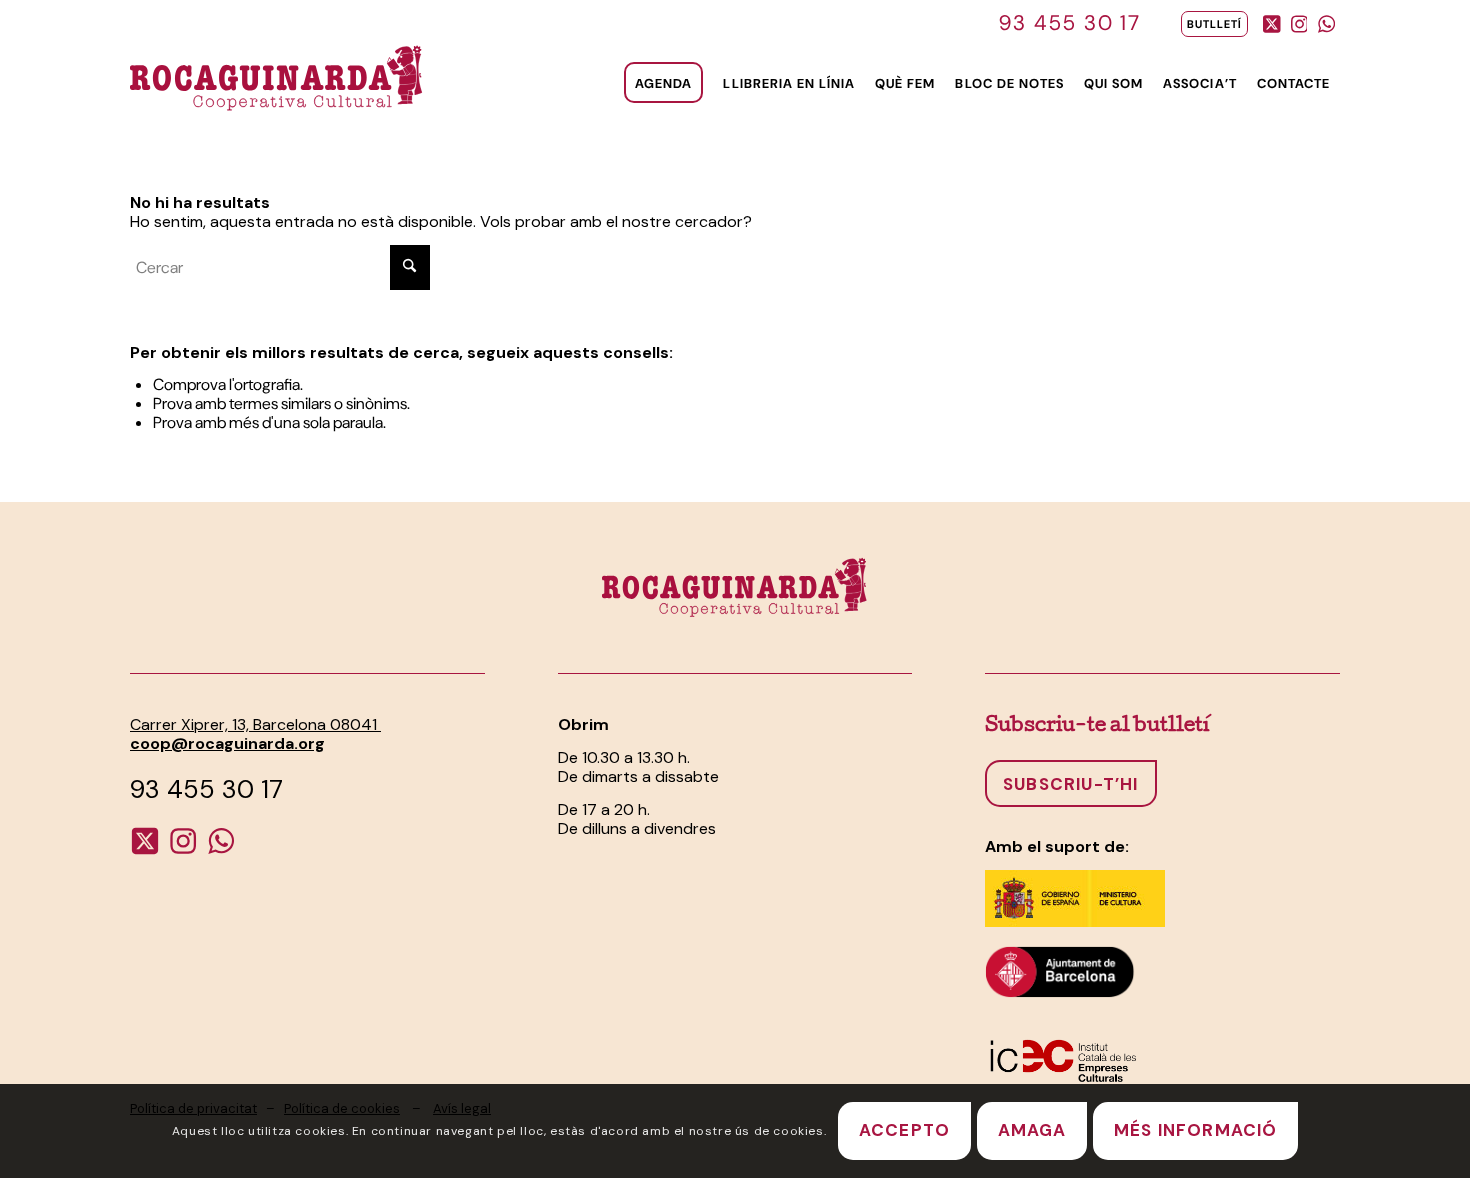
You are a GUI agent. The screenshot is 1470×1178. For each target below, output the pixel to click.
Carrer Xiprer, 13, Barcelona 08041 (255, 724)
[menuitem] (1209, 24)
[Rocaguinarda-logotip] (277, 76)
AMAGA (1032, 1131)
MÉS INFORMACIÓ (1196, 1131)
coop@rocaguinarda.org (227, 743)
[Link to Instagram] (1299, 20)
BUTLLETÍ (1214, 24)
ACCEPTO (904, 1131)
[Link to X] (1272, 20)
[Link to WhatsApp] (1326, 20)
